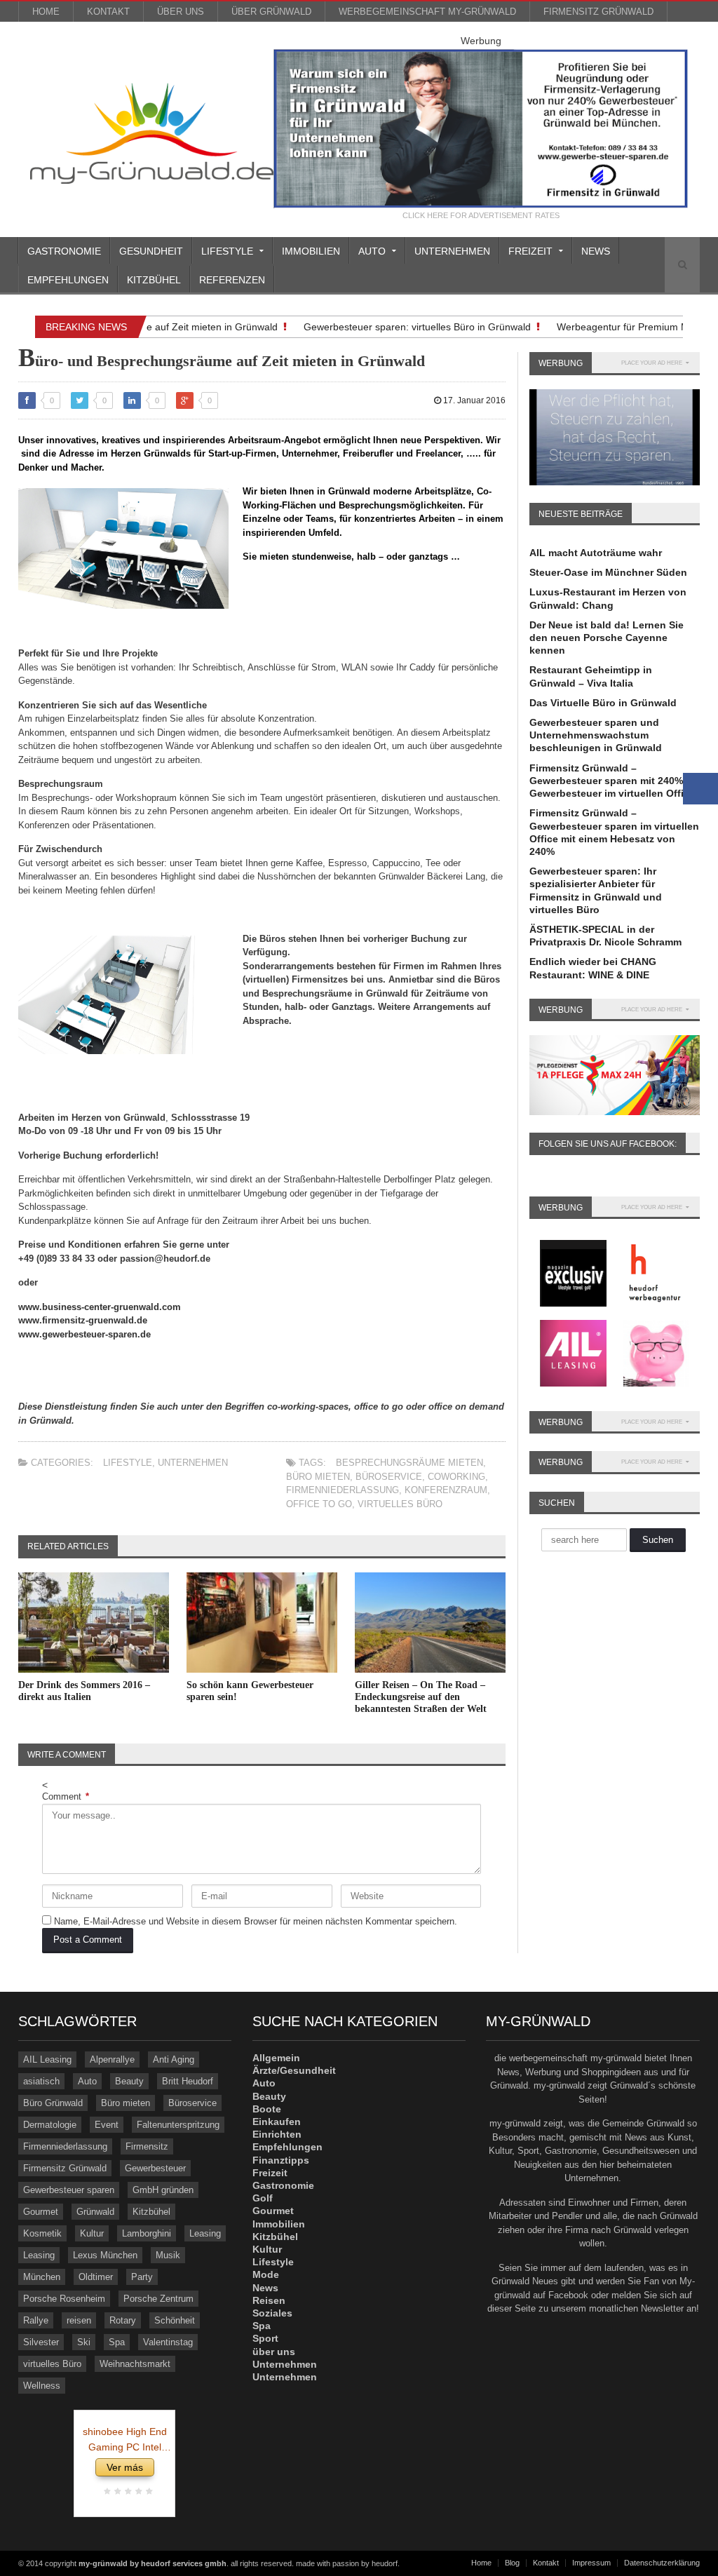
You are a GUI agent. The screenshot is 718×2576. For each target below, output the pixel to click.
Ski (84, 2342)
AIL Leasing (47, 2059)
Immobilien (311, 251)
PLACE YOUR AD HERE (652, 363)
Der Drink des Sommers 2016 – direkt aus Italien (84, 1691)
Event (107, 2125)
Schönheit (175, 2320)
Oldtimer (96, 2277)
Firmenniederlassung (343, 1490)
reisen (79, 2320)
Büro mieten (318, 1477)
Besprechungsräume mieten (409, 1463)
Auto (87, 2081)
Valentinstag (168, 2342)
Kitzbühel (154, 280)
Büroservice (389, 1477)
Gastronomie (64, 251)
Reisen (269, 2300)
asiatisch (41, 2081)
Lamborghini (147, 2233)
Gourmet (41, 2212)
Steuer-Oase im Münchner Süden (608, 572)
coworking (456, 1477)
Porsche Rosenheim (64, 2299)
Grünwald (95, 2212)
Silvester (41, 2342)
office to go (319, 1504)
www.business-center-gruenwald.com (100, 1307)
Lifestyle (128, 1463)
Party (142, 2277)
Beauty (129, 2081)
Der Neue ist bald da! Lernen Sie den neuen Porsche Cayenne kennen (607, 638)
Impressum (591, 2563)
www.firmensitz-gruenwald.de (83, 1320)
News (596, 251)
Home (46, 12)
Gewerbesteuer (155, 2168)
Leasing (205, 2233)
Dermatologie (50, 2125)
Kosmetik (42, 2233)
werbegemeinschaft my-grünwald (427, 12)
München (42, 2277)
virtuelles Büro (400, 1504)
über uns (181, 12)
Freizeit (270, 2173)
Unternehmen (452, 251)
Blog (512, 2563)
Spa (117, 2342)
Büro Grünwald (53, 2103)
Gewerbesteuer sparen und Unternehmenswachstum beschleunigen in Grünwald (596, 735)
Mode (266, 2274)
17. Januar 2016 (473, 400)
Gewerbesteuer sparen (69, 2190)
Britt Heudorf (188, 2081)
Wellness (42, 2386)
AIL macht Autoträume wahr (596, 553)
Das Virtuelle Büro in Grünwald (603, 703)
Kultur (92, 2233)
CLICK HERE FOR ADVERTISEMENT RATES (481, 216)
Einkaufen (277, 2122)
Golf (263, 2198)
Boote (267, 2109)
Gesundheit (151, 251)
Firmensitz (147, 2146)
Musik (168, 2255)
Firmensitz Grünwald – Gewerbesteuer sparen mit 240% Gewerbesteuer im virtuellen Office (612, 781)
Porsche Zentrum (158, 2299)
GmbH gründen (163, 2190)
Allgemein (276, 2058)
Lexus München (105, 2255)
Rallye (36, 2320)
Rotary (123, 2320)
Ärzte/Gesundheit (294, 2070)
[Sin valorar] (148, 2492)
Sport (265, 2338)
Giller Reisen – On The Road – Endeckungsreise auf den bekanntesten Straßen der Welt (421, 1697)
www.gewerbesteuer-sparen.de (84, 1334)
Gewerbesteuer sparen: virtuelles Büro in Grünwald (400, 327)
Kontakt (108, 12)
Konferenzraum (446, 1490)
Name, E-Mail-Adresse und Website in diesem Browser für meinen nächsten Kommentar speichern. (256, 1921)
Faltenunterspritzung (178, 2125)
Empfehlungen (68, 280)
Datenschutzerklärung (662, 2563)
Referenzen (232, 280)
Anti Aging (174, 2059)
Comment (66, 1796)
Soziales (272, 2313)
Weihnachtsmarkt (135, 2364)
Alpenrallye (112, 2059)
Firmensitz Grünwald (598, 12)
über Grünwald (271, 12)
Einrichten (277, 2134)
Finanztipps (281, 2160)
